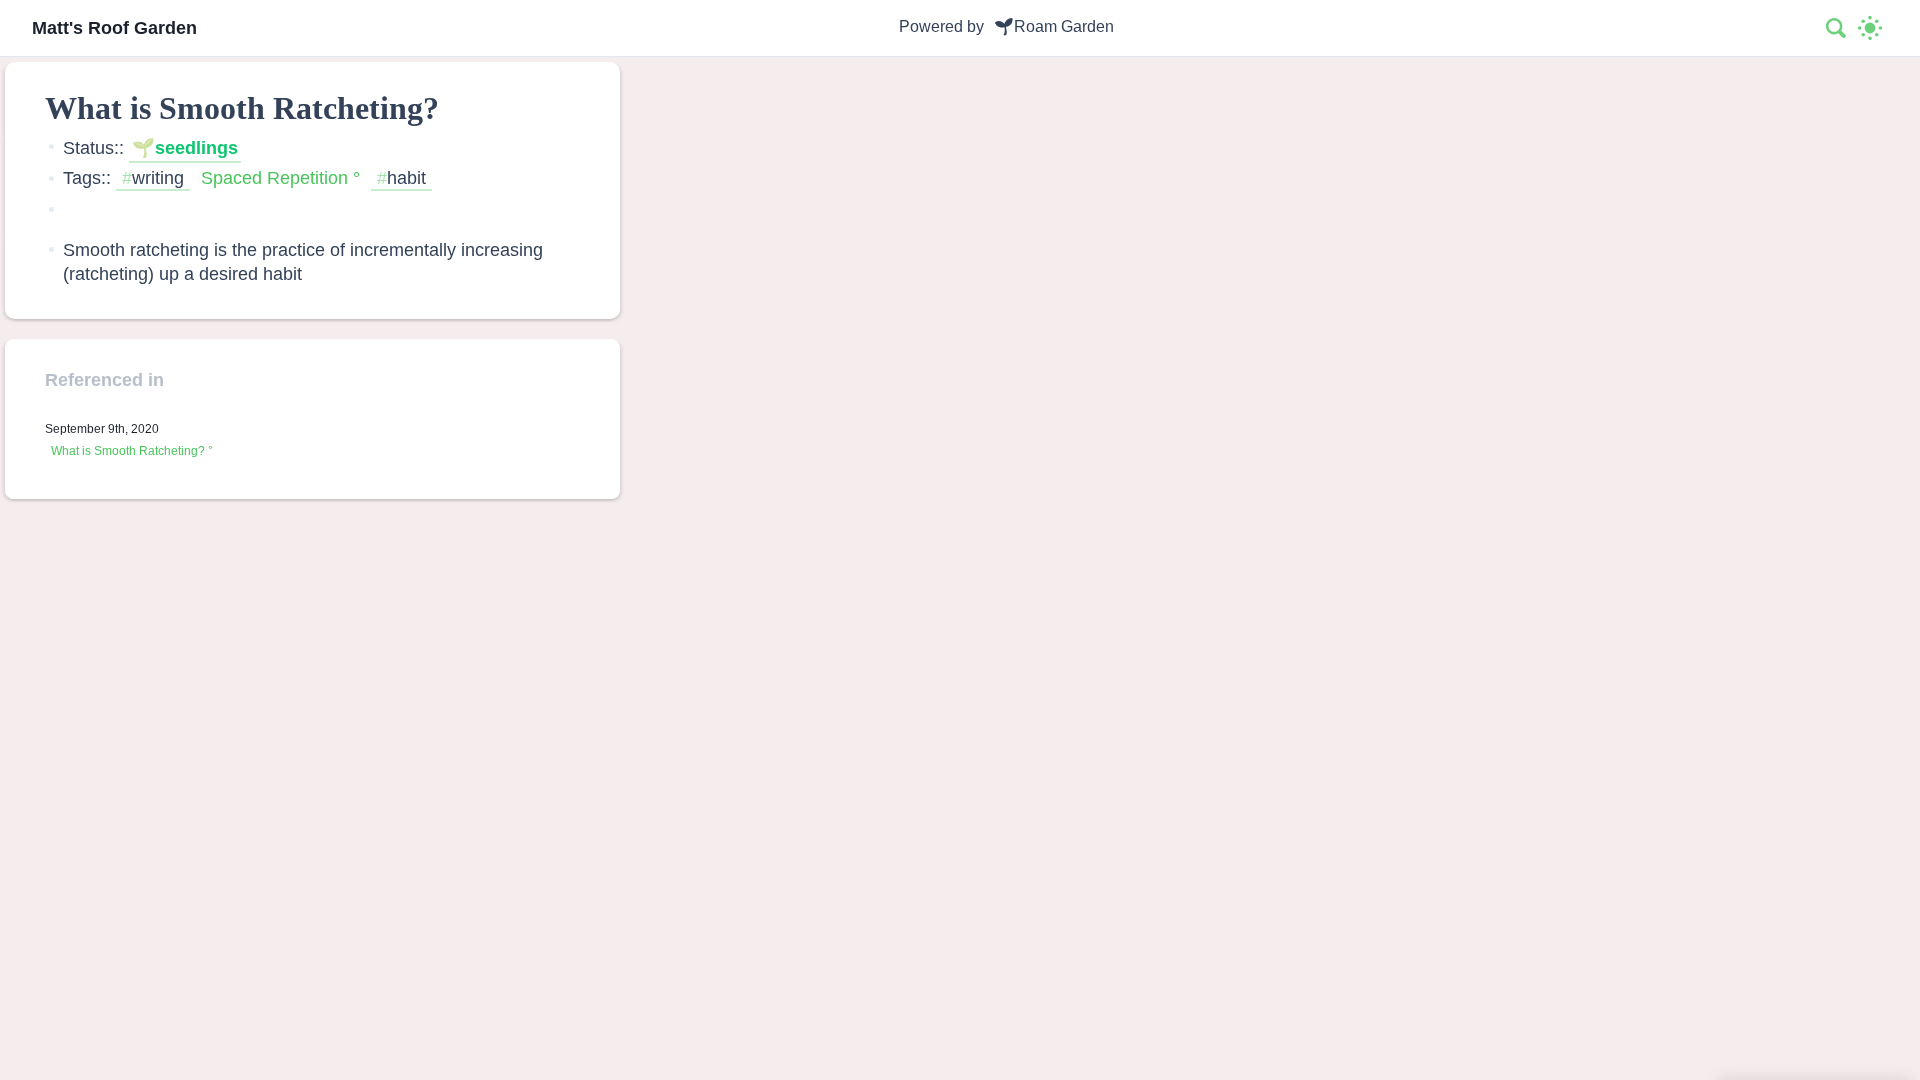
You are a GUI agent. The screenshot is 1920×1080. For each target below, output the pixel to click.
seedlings (196, 147)
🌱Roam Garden (1054, 26)
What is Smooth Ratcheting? (128, 451)
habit (406, 177)
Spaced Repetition (274, 177)
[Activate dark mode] (1870, 28)
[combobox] (1837, 28)
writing (158, 177)
